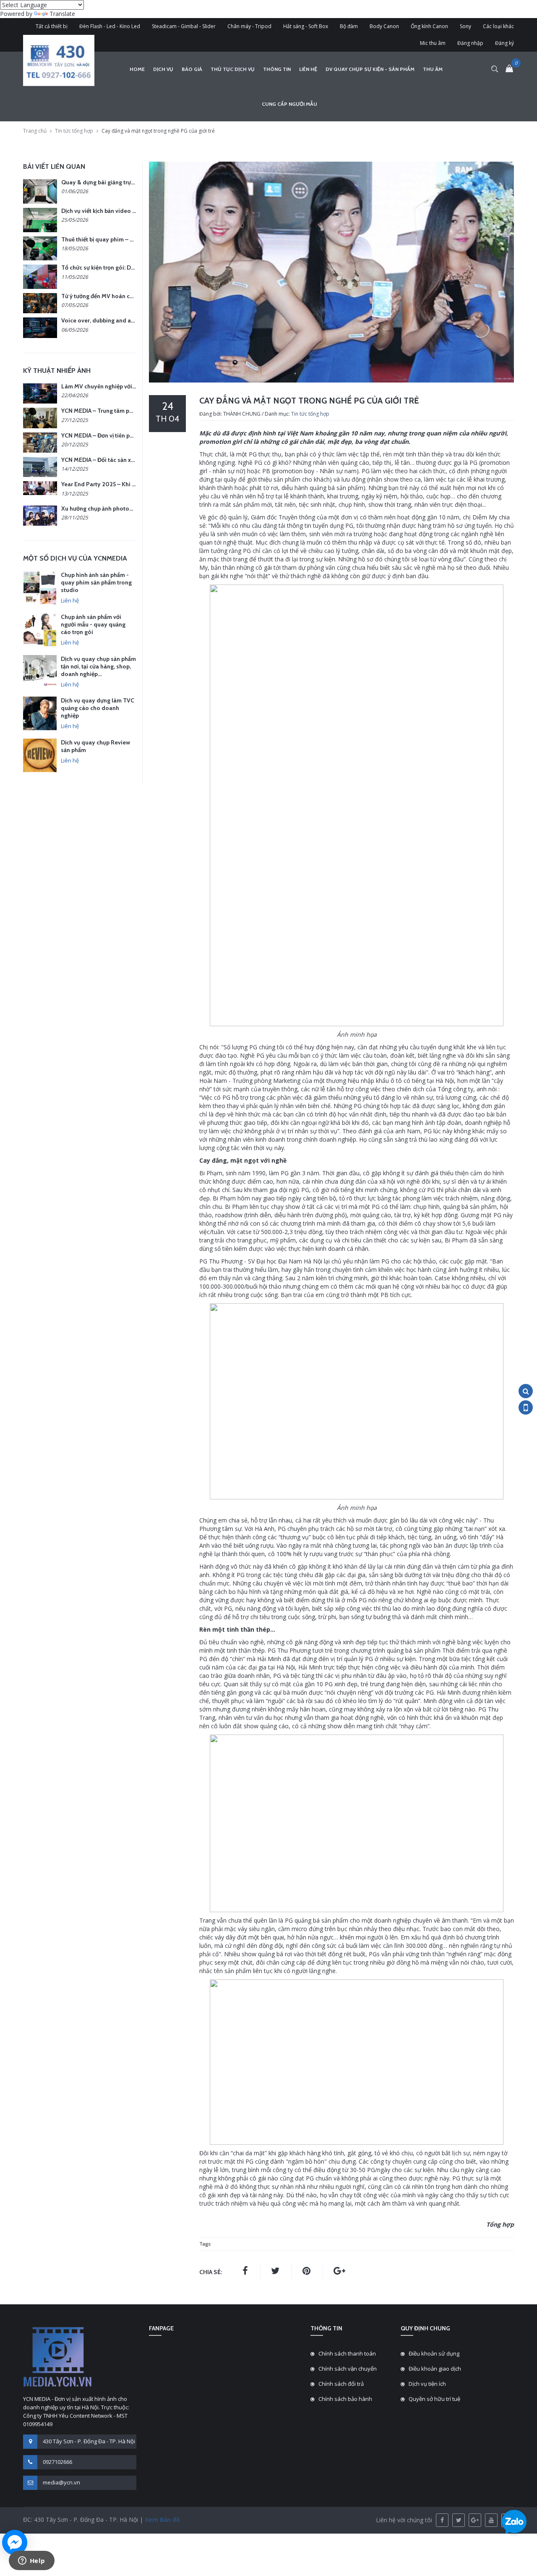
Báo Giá (192, 69)
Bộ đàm (349, 26)
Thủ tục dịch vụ (233, 69)
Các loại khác (498, 26)
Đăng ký (504, 43)
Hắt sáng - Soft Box (306, 26)
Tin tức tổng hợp (74, 131)
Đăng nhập (470, 43)
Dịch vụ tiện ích (427, 2384)
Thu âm (433, 69)
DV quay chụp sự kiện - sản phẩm (370, 69)
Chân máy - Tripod (249, 26)
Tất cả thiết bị (52, 26)
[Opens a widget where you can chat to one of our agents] (31, 2561)
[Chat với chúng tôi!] (15, 2542)
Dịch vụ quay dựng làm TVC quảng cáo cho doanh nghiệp (98, 708)
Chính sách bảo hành (345, 2399)
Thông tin (277, 69)
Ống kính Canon (429, 26)
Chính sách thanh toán (347, 2353)
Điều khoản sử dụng (434, 2353)
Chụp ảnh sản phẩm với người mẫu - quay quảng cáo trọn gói (93, 624)
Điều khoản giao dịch (435, 2369)
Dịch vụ (163, 69)
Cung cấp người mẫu (289, 104)
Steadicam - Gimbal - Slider (184, 26)
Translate (62, 14)
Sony (465, 26)
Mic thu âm (433, 43)
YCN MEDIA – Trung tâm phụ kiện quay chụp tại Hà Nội (133, 411)
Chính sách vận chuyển (348, 2369)
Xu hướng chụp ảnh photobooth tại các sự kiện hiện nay (134, 508)
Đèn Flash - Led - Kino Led (110, 26)
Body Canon (384, 26)
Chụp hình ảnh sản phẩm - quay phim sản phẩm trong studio (96, 582)
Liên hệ (308, 69)
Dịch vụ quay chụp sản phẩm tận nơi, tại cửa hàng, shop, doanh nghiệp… (98, 666)
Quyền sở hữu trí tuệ (434, 2399)
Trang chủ (35, 131)
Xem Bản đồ (162, 2520)
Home (137, 69)
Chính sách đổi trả (341, 2384)
